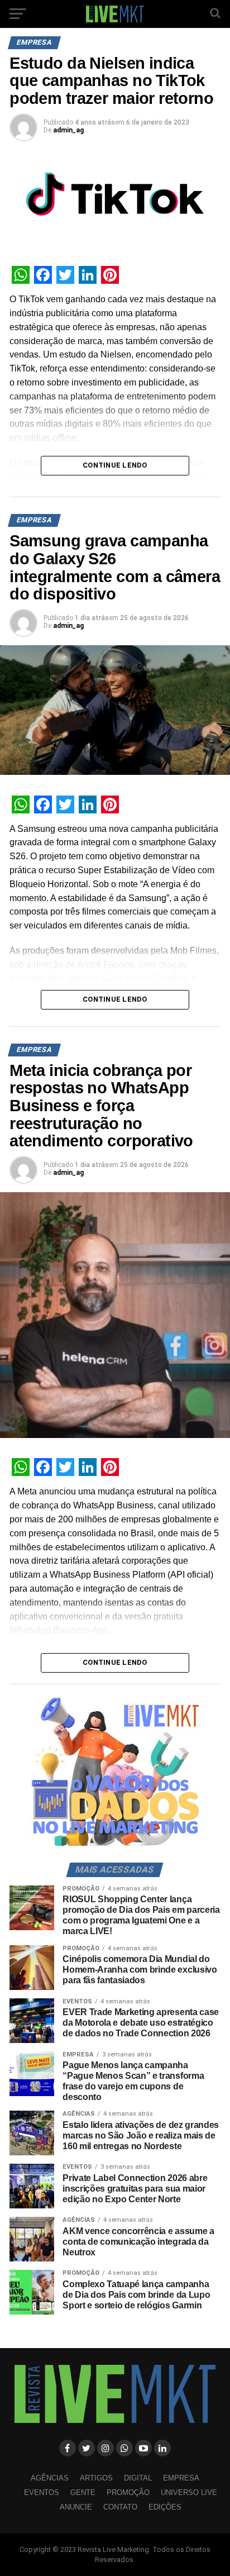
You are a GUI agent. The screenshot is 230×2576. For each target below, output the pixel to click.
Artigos (96, 2478)
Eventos (42, 2492)
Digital (138, 2478)
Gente (83, 2492)
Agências (50, 2478)
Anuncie (76, 2507)
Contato (120, 2507)
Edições (165, 2507)
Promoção (128, 2492)
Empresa (181, 2478)
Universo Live (189, 2492)
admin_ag (68, 130)
